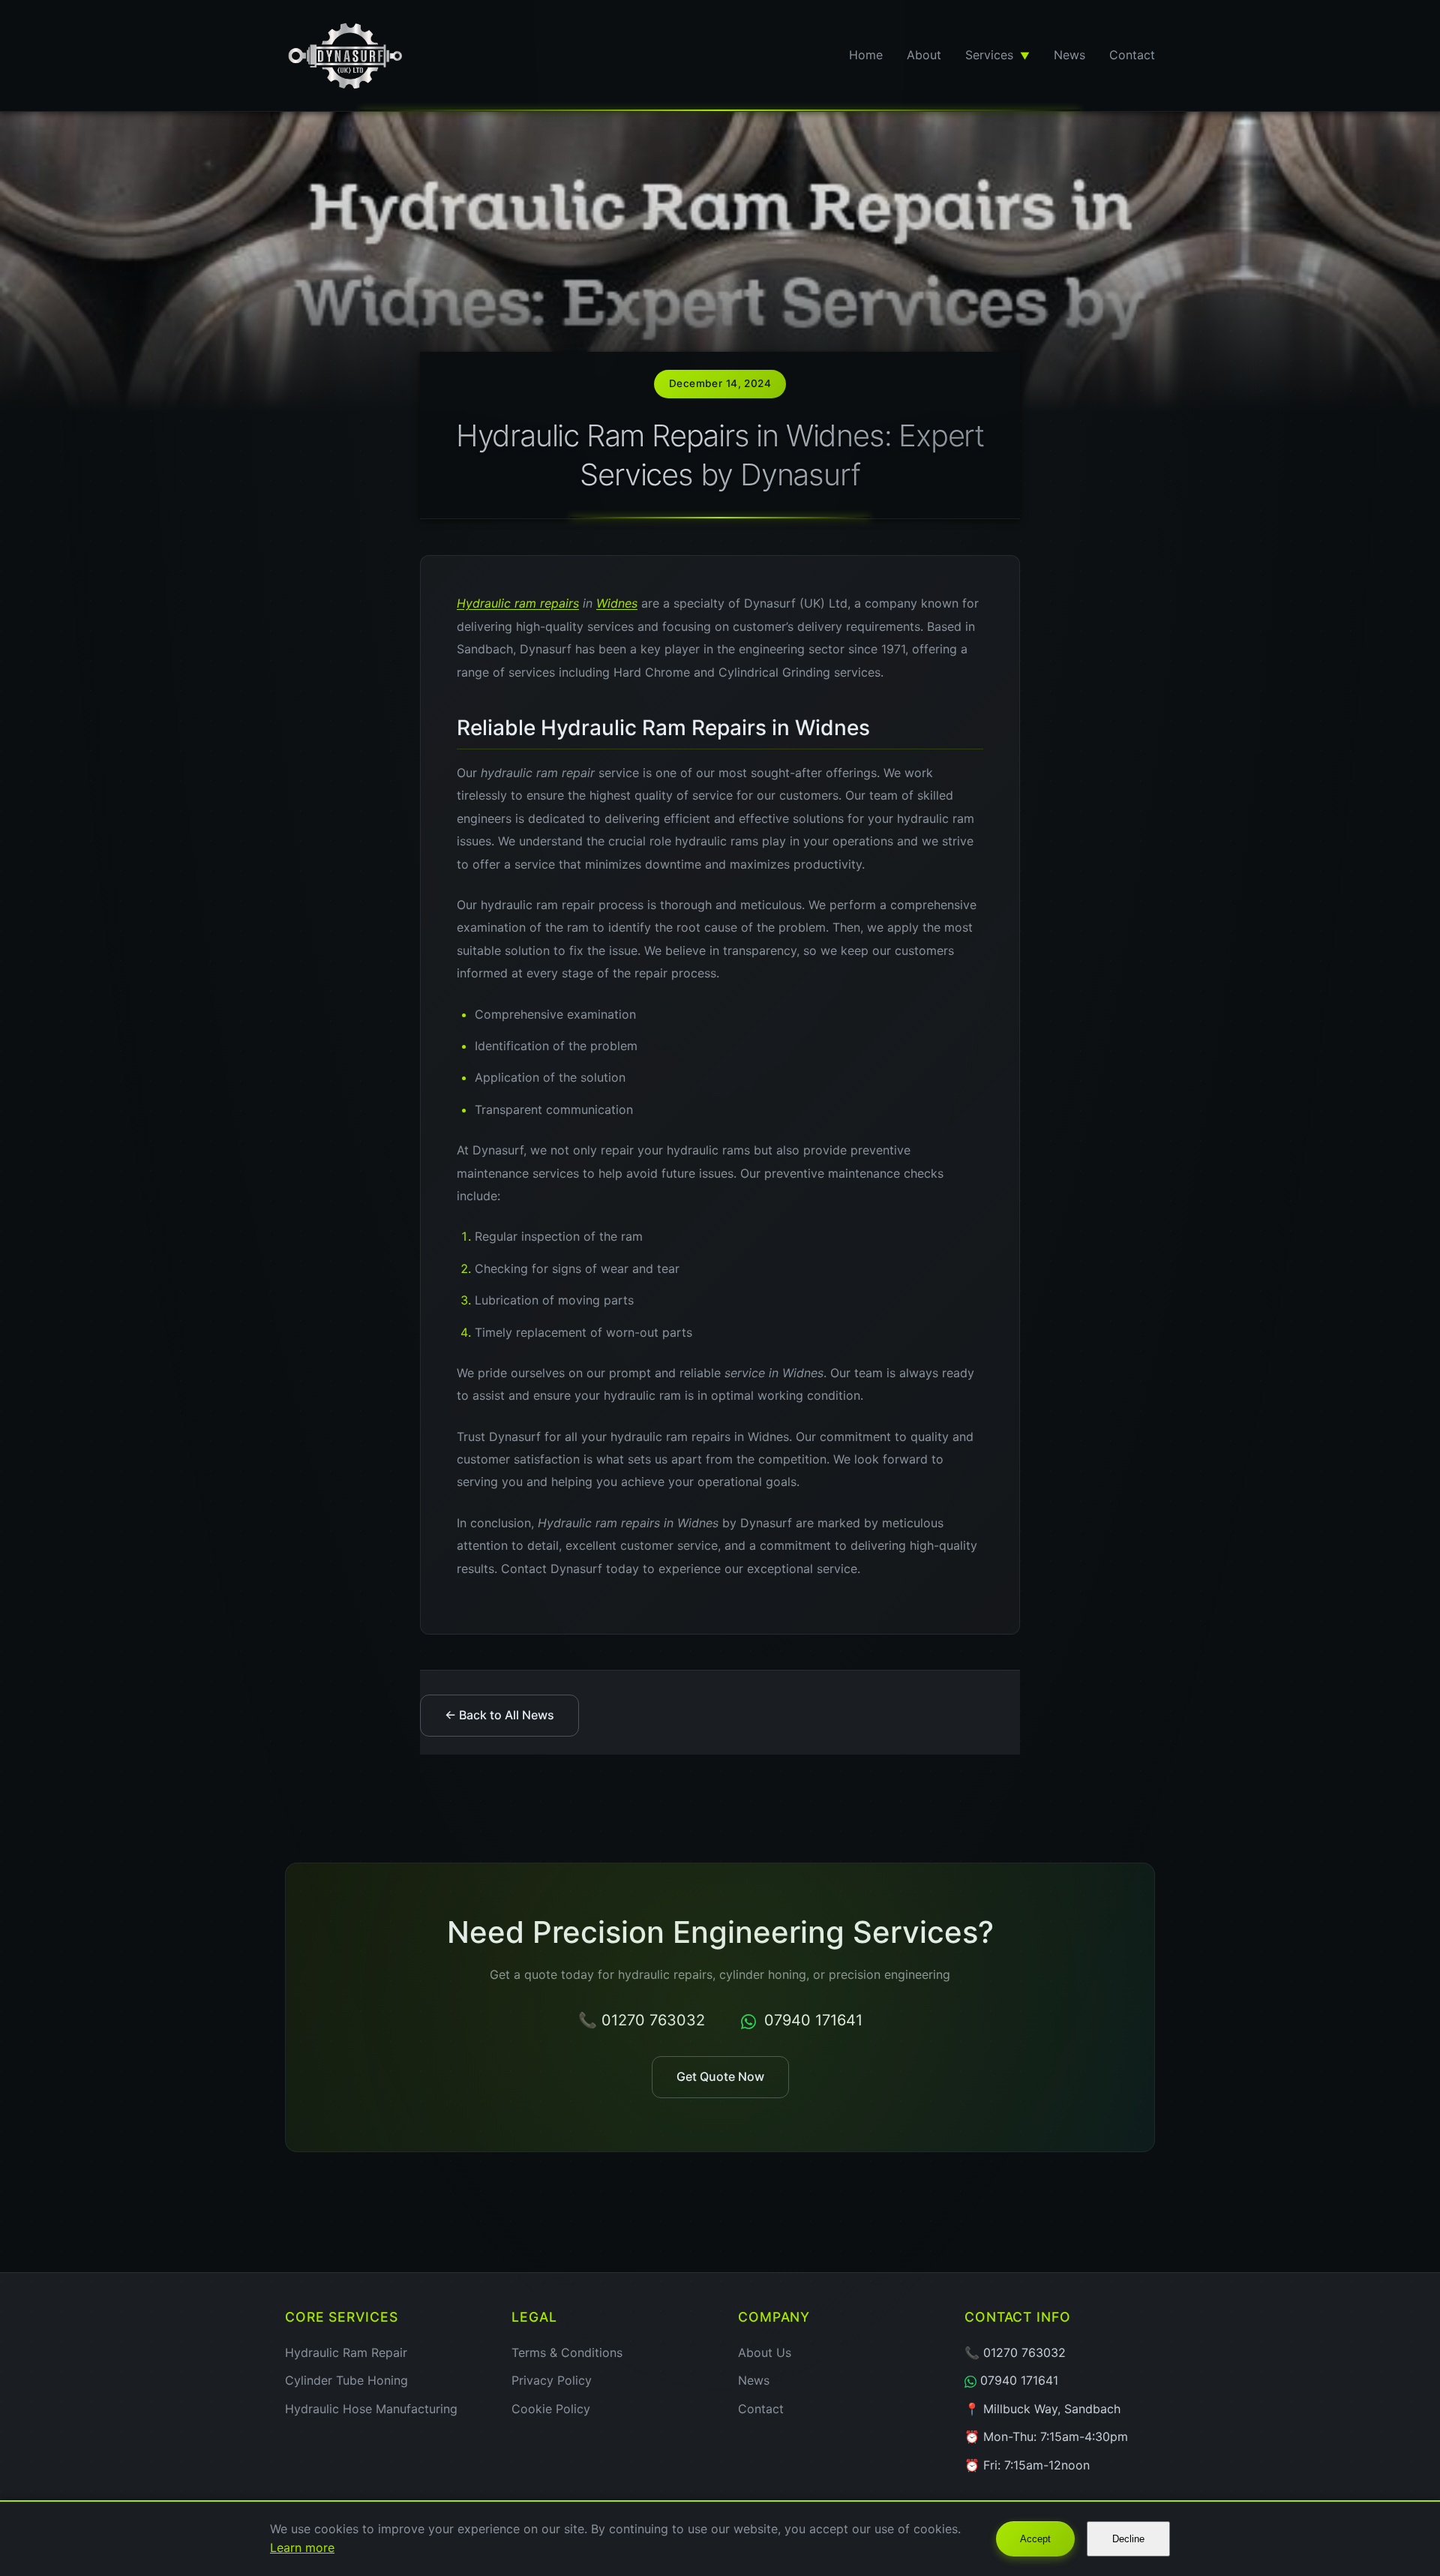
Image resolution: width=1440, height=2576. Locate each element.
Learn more (302, 2547)
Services (997, 55)
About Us (765, 2352)
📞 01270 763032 (642, 2020)
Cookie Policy (551, 2409)
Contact (1132, 55)
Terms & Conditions (567, 2352)
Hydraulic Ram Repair (346, 2352)
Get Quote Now (720, 2076)
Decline (1128, 2539)
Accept (1035, 2539)
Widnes (617, 603)
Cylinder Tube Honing (346, 2380)
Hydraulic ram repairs (518, 603)
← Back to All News (499, 1715)
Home (866, 55)
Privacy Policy (552, 2380)
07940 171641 (811, 2020)
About (924, 55)
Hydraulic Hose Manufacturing (371, 2409)
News (1069, 55)
